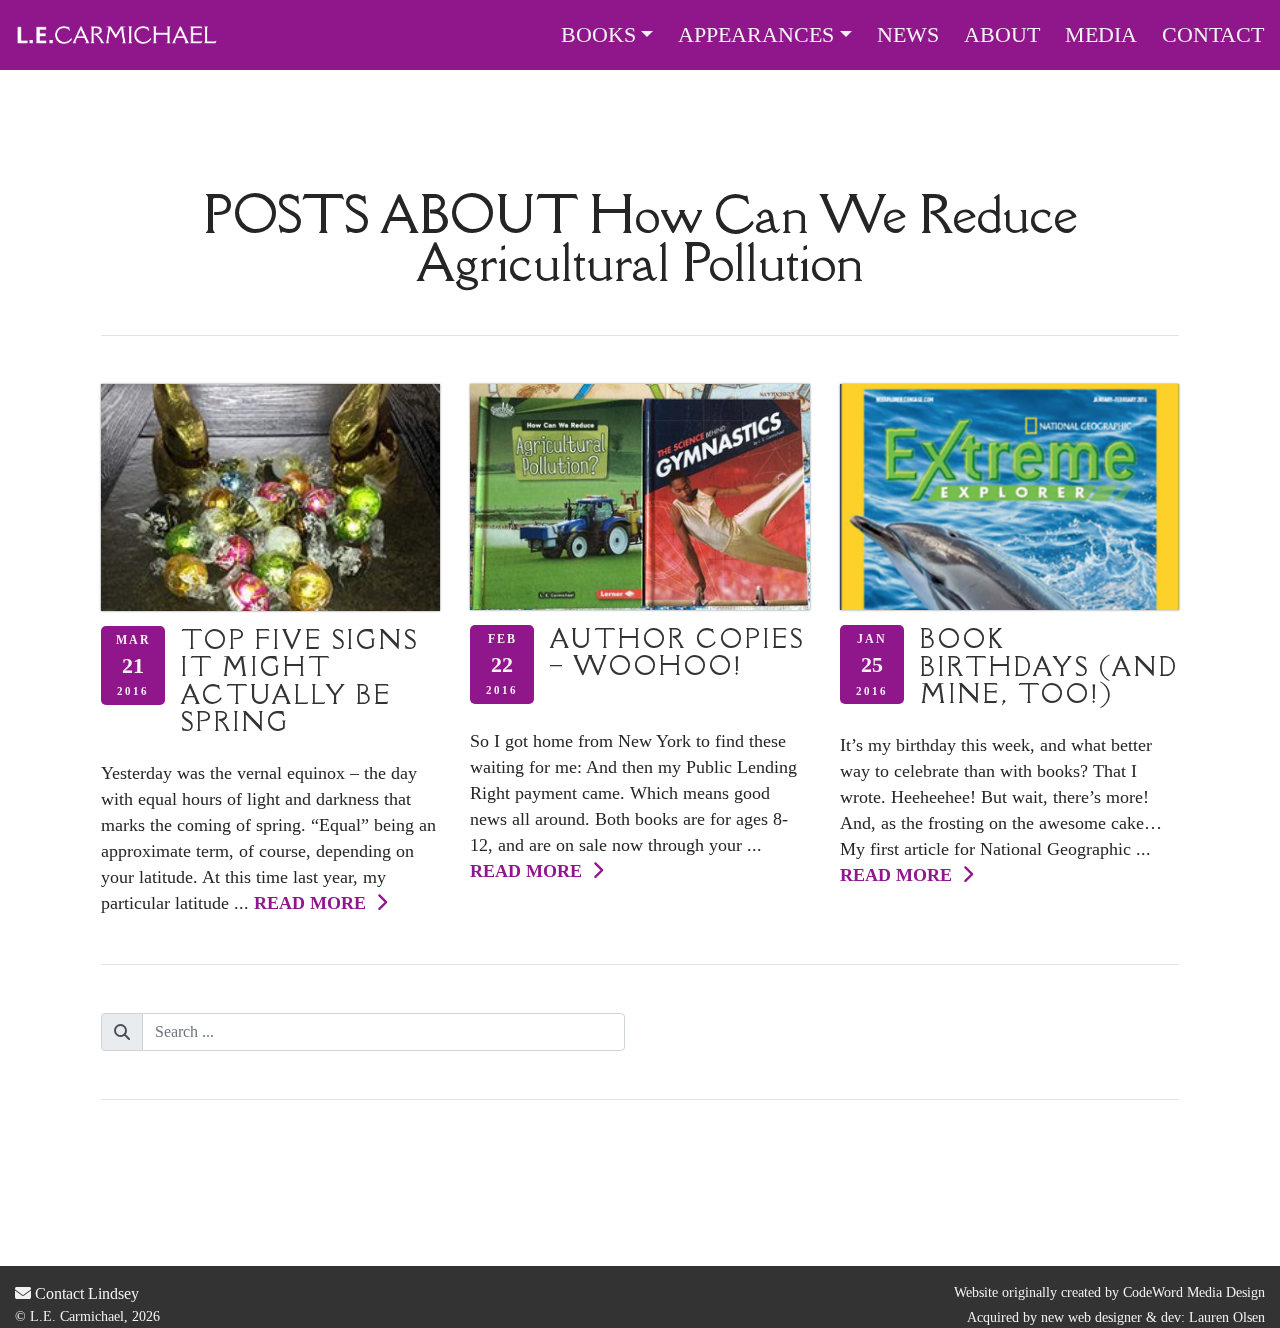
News (908, 35)
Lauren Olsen (1227, 1317)
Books (598, 35)
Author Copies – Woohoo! (677, 652)
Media (1101, 35)
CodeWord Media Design (1194, 1292)
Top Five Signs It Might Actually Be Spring (300, 681)
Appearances (756, 35)
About (1002, 35)
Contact (1213, 35)
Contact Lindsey (85, 1293)
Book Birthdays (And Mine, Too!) (1049, 666)
